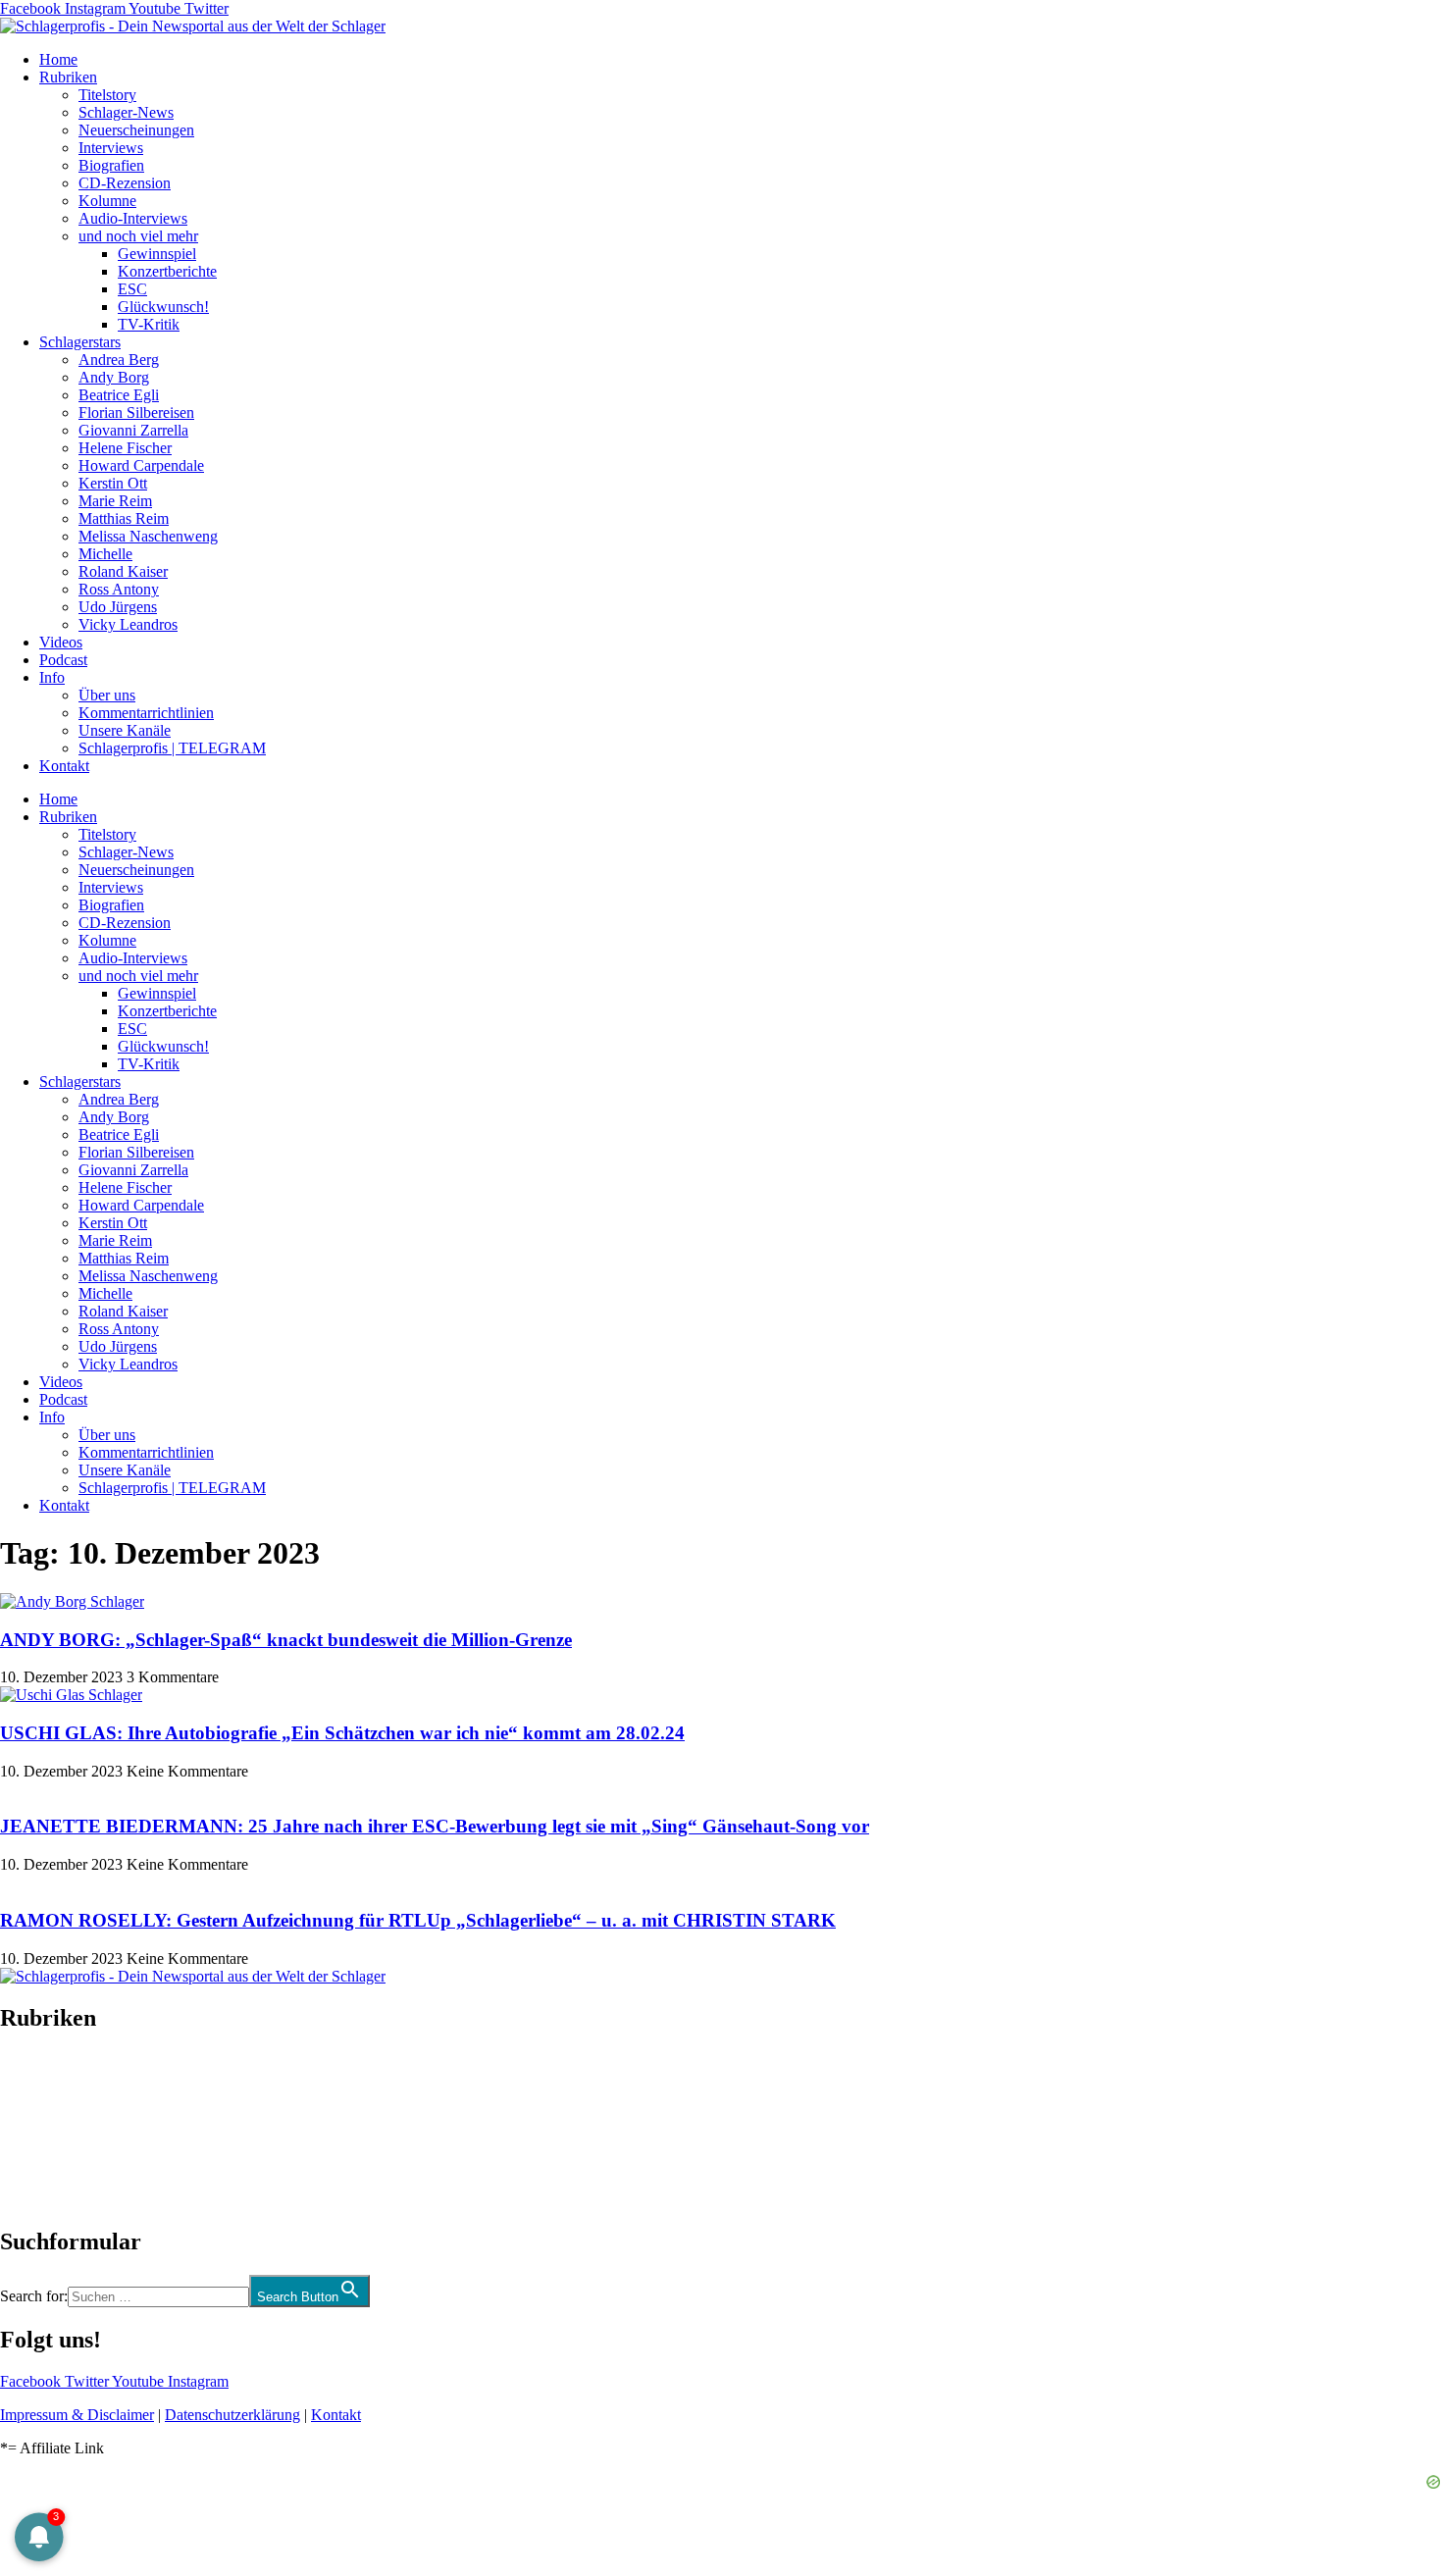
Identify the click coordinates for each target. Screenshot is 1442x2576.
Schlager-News (126, 112)
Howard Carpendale (141, 465)
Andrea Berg (119, 360)
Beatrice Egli (119, 395)
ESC (132, 289)
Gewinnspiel (157, 254)
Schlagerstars (80, 342)
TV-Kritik (149, 324)
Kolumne (107, 201)
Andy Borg (114, 377)
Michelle (105, 554)
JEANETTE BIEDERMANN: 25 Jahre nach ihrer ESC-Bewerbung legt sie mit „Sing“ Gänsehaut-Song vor (435, 1826)
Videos (61, 642)
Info (52, 677)
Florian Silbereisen (136, 412)
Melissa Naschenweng (148, 536)
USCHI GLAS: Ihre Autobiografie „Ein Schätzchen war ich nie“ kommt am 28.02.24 (342, 1733)
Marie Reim (115, 501)
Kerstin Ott (113, 483)
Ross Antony (119, 589)
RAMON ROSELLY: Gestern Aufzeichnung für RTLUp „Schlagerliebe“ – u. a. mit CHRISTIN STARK (418, 1920)
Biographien (38, 2129)
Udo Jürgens (118, 607)
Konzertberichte (167, 271)
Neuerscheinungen (136, 130)
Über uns (107, 695)
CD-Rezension (125, 183)
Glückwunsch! (163, 307)
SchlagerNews (45, 2076)
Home (58, 59)
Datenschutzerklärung (232, 2415)
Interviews (111, 148)
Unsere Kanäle (125, 730)
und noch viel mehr (138, 236)
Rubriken (68, 77)
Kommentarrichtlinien (146, 713)
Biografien (111, 165)
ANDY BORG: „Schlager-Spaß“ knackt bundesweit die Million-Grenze (286, 1640)
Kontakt (64, 766)
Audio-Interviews (133, 218)
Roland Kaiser (123, 571)
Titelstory (107, 95)
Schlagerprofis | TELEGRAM (172, 748)
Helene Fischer (125, 448)
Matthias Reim (124, 518)
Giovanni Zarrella (133, 430)
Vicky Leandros (128, 624)
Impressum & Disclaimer (77, 2415)
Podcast (63, 660)
